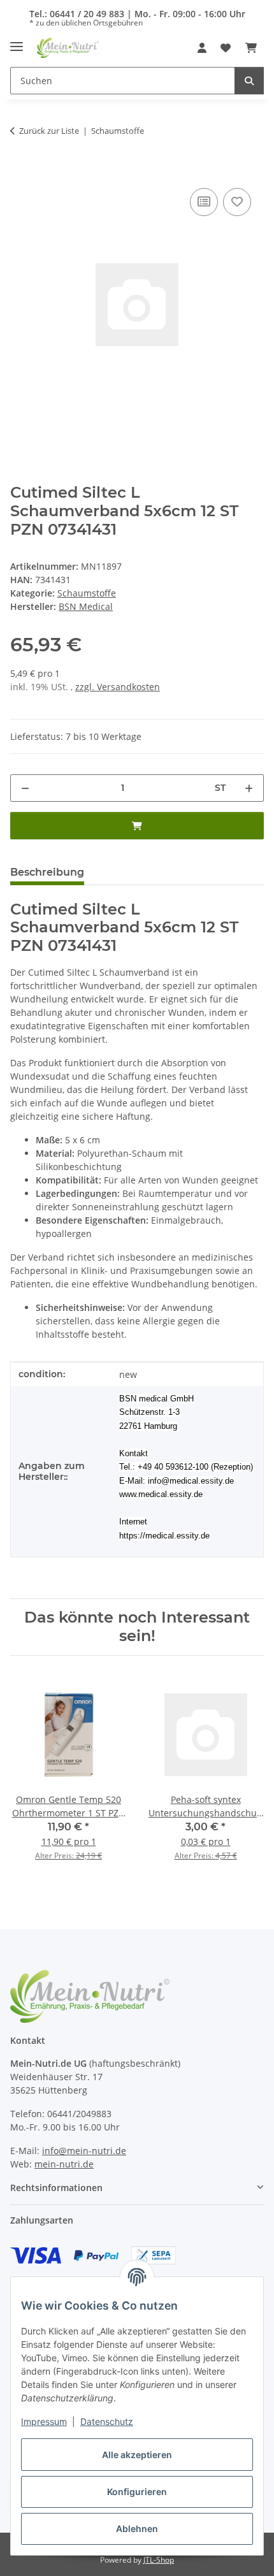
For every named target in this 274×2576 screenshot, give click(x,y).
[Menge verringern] (25, 788)
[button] (202, 48)
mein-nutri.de (64, 2164)
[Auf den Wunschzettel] (237, 202)
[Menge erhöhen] (249, 788)
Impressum (44, 2421)
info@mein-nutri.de (84, 2151)
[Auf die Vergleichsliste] (204, 202)
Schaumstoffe (87, 593)
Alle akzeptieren (137, 2455)
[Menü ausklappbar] (17, 42)
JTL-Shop (159, 2560)
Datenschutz (107, 2421)
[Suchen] (249, 81)
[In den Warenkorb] (20, 171)
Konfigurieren (137, 2492)
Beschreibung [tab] (47, 872)
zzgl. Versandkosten (118, 687)
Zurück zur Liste (49, 131)
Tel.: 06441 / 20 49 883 (77, 14)
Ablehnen (137, 2529)
